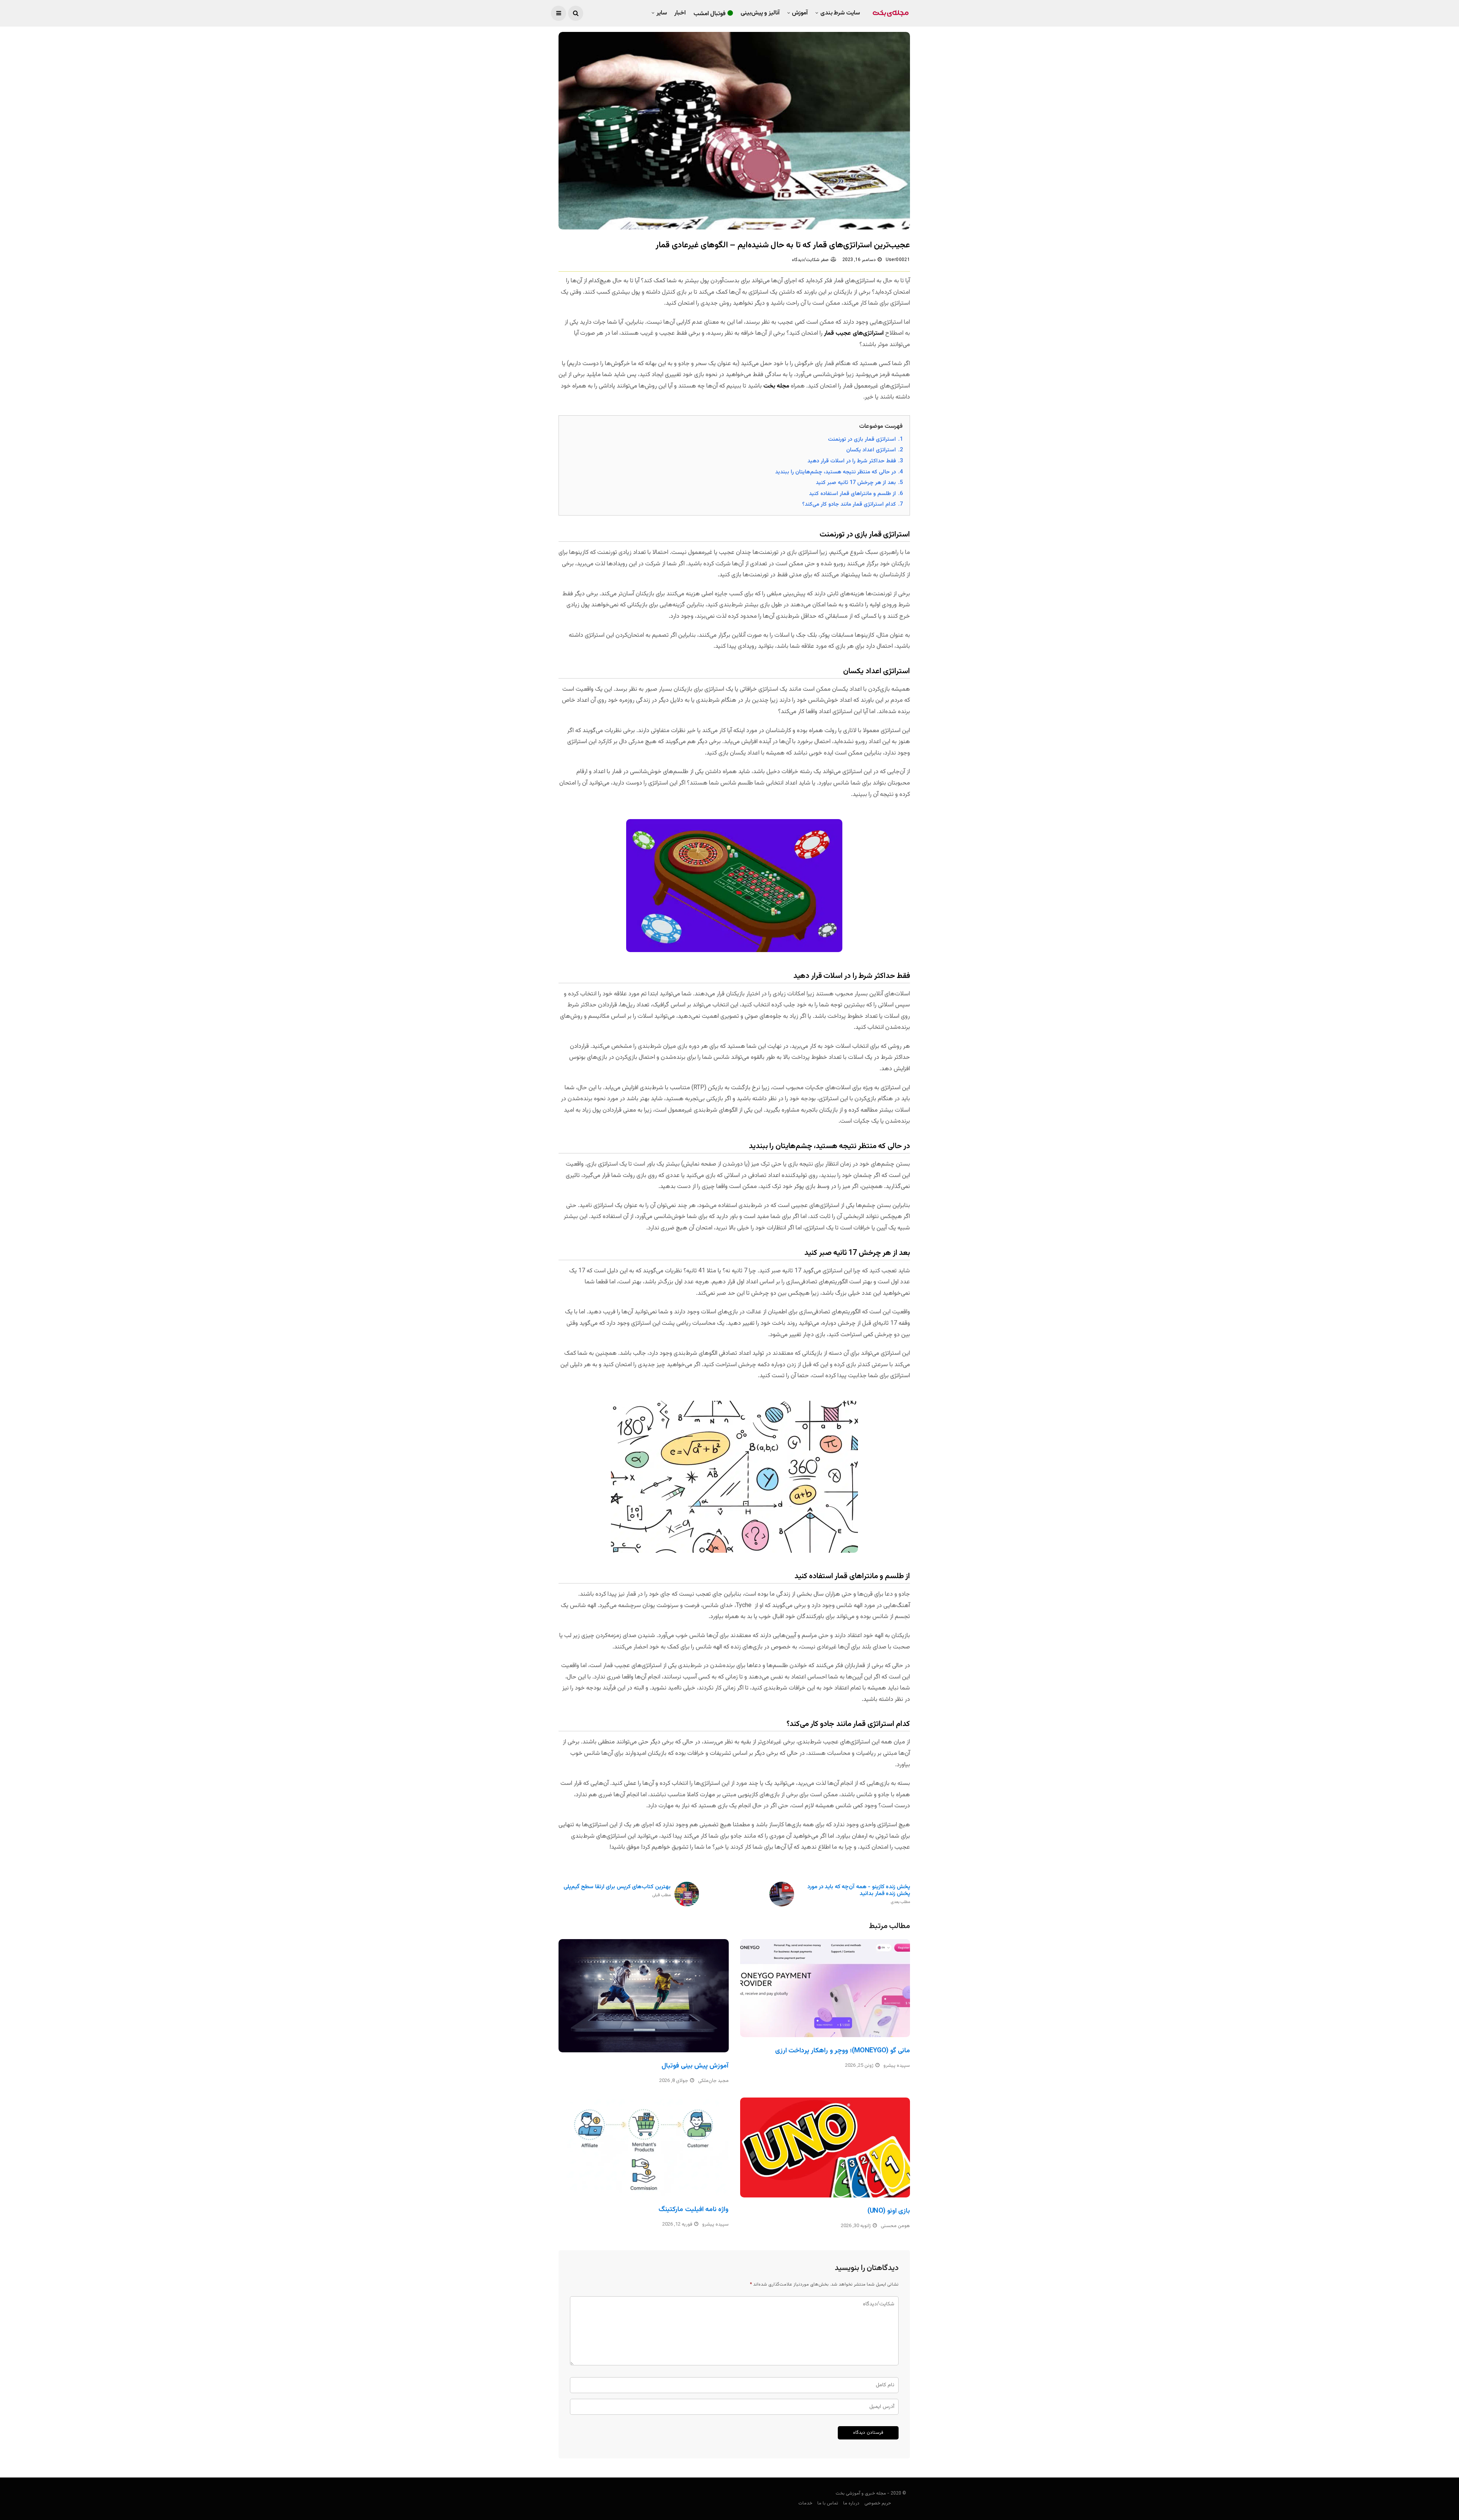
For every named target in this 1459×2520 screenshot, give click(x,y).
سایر (662, 13)
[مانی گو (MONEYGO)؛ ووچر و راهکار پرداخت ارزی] (825, 1988)
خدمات (805, 2503)
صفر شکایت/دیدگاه (810, 260)
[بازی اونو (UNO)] (825, 2147)
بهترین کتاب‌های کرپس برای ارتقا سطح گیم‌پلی (617, 1891)
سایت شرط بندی (840, 13)
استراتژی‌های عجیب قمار (854, 333)
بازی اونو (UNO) (889, 2211)
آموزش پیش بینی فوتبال (695, 2066)
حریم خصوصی (878, 2503)
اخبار (680, 13)
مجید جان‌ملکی (713, 2081)
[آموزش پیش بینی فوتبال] (644, 1996)
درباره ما (851, 2503)
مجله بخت (776, 386)
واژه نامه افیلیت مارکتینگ (693, 2210)
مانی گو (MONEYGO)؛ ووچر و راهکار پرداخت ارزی (843, 2051)
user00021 (898, 260)
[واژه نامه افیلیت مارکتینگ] (644, 2147)
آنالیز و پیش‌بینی (760, 13)
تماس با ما (828, 2503)
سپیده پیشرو (897, 2066)
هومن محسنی (895, 2226)
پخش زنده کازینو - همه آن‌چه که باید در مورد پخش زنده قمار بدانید (859, 1894)
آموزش (800, 13)
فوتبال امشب (710, 14)
